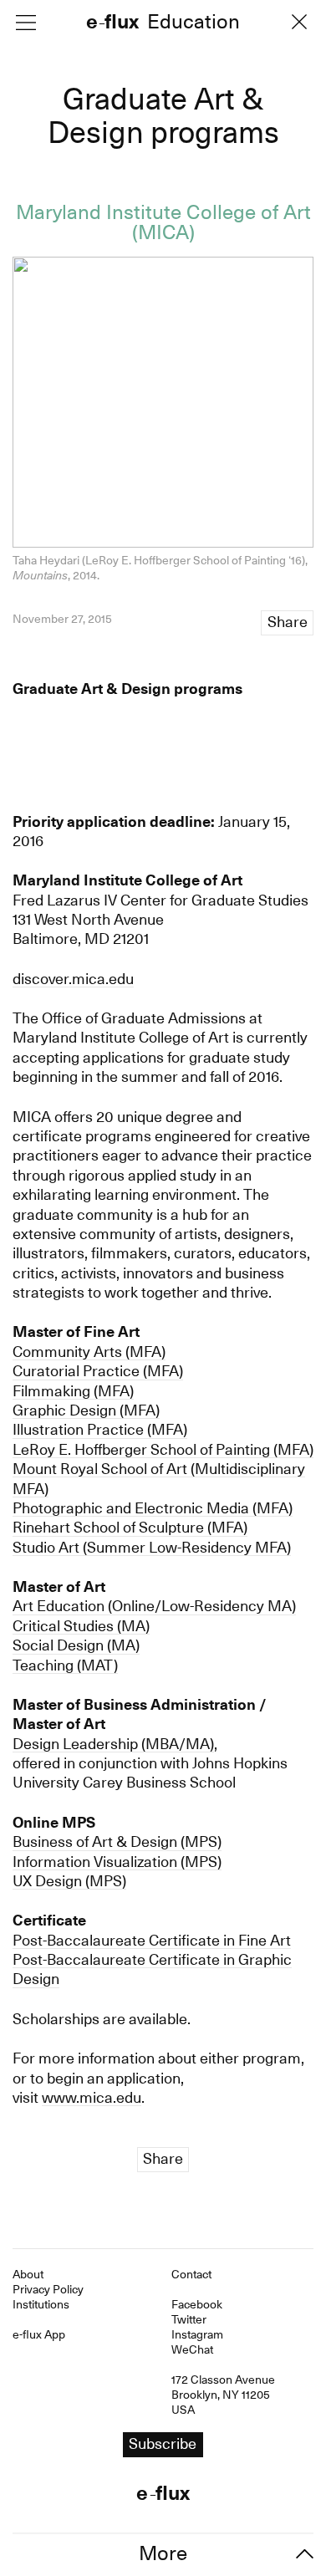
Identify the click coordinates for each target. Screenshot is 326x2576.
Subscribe (163, 1333)
